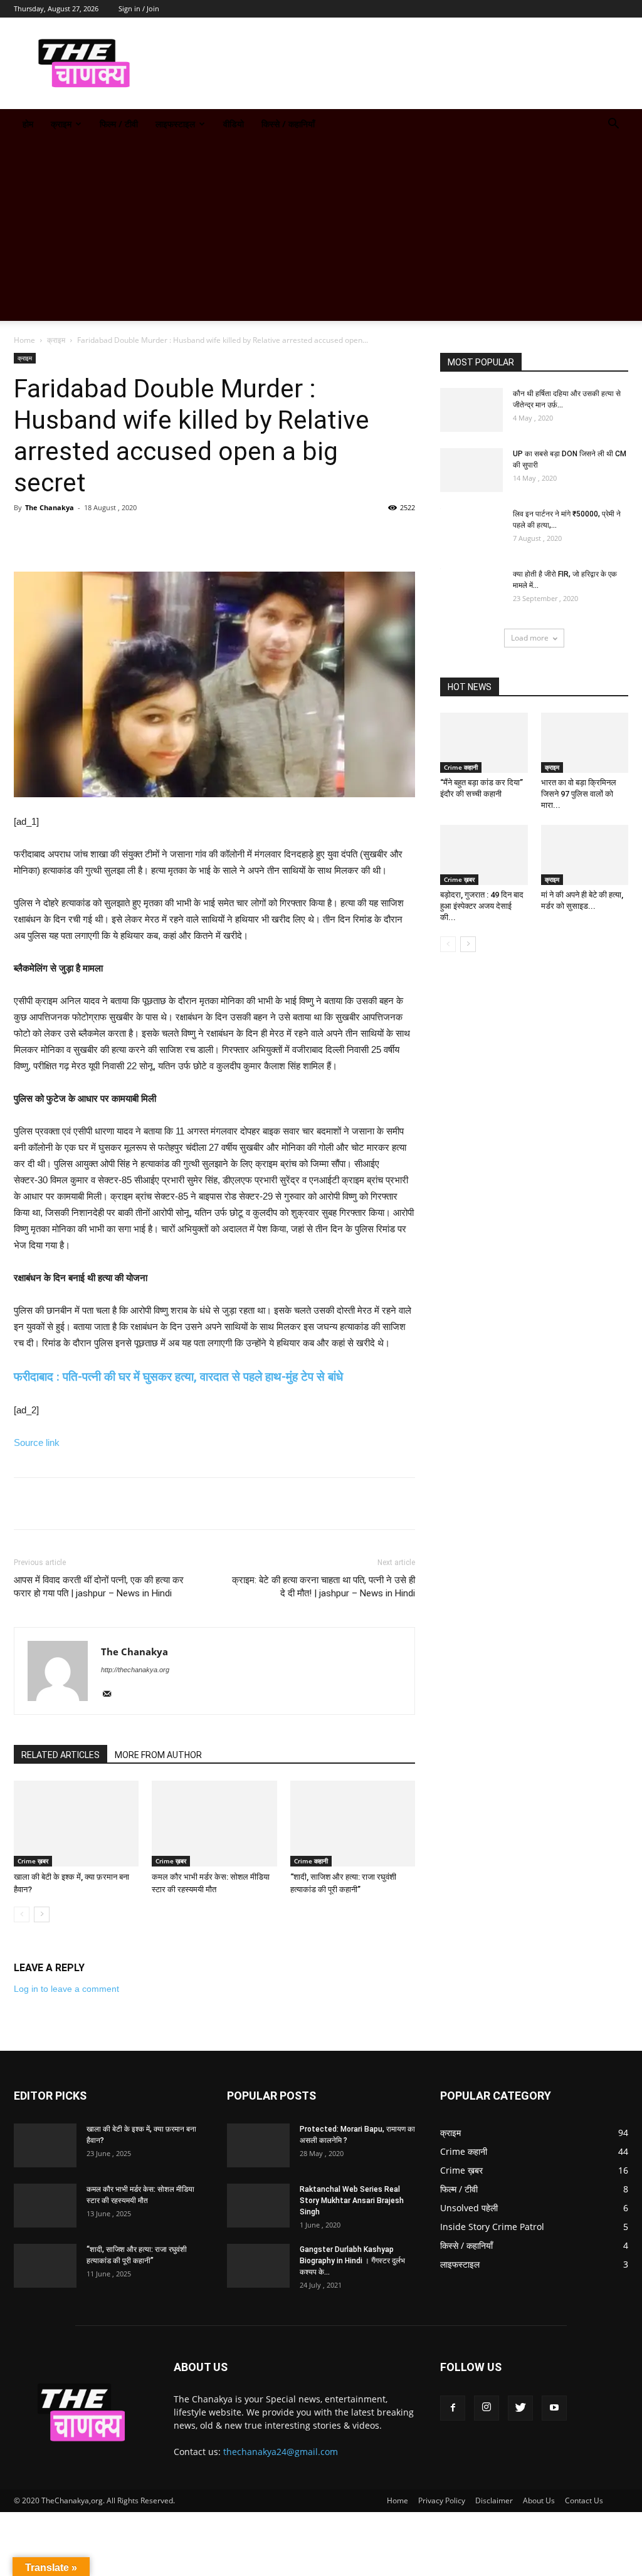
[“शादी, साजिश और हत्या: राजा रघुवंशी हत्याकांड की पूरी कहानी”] (353, 1824)
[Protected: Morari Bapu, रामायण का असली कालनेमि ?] (258, 2145)
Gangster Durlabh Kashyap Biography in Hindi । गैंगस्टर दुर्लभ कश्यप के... (352, 2261)
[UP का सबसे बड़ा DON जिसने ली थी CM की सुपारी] (471, 470)
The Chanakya (50, 507)
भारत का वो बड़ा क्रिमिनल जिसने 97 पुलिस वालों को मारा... (579, 794)
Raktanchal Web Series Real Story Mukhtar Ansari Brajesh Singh (352, 2201)
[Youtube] (554, 2408)
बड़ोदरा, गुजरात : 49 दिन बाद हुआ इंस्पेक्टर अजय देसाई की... (482, 906)
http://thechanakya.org (135, 1670)
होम (28, 124)
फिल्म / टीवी (119, 124)
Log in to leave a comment (66, 1989)
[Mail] (111, 1695)
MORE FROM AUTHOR (158, 1755)
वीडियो (234, 124)
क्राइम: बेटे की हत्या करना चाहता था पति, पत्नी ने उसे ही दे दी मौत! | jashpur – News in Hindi (324, 1587)
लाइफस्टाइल (175, 124)
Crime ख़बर (33, 1861)
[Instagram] (487, 2408)
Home (24, 340)
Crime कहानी (311, 1861)
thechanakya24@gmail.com (281, 2452)
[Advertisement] (321, 233)
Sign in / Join (139, 8)
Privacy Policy (442, 2500)
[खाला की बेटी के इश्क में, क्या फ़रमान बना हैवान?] (76, 1824)
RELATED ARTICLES (61, 1755)
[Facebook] (453, 2408)
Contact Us (584, 2500)
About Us (539, 2500)
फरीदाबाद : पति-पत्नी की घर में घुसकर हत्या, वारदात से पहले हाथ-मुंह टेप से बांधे (178, 1377)
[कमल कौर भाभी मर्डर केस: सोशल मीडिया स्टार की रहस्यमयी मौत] (214, 1824)
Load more (530, 638)
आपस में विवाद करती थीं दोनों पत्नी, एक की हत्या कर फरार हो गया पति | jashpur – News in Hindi (99, 1587)
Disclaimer (494, 2500)
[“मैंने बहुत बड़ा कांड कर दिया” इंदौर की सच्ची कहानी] (484, 743)
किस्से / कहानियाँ (288, 124)
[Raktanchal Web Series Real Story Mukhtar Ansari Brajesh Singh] (258, 2206)
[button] (613, 125)
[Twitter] (520, 2408)
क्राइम (61, 124)
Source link (37, 1442)
